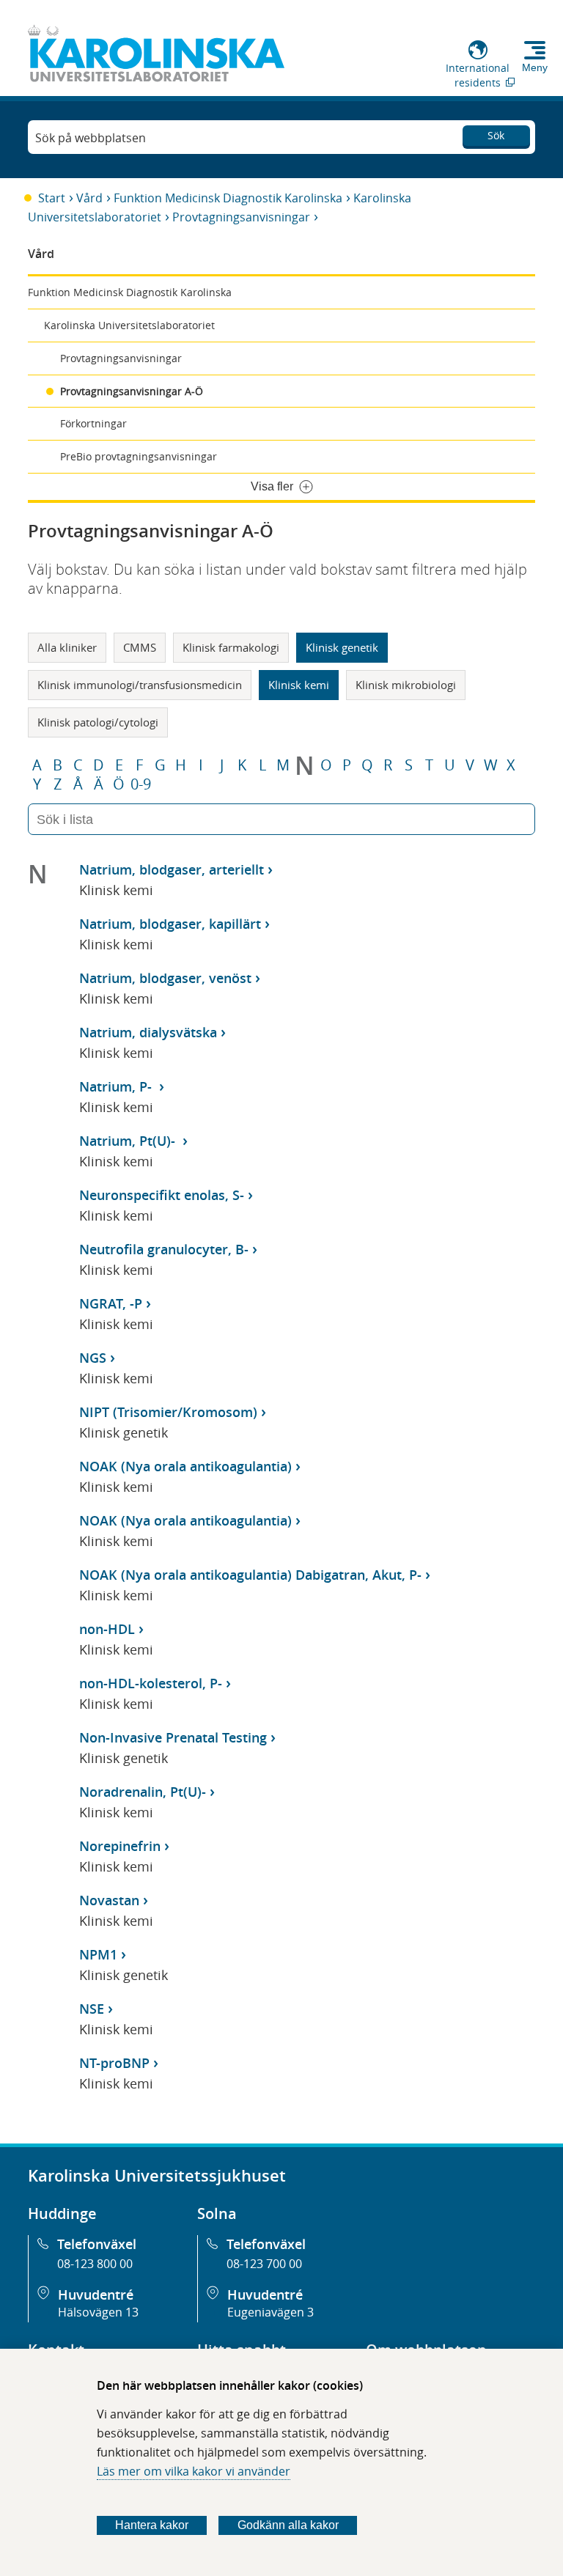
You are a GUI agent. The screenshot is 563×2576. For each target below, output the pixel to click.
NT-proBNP (114, 2063)
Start (52, 198)
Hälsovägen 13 (98, 2312)
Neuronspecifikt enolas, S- (162, 1195)
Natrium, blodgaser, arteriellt (172, 869)
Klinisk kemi (299, 685)
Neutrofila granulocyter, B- (164, 1249)
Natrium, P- (117, 1086)
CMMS (140, 647)
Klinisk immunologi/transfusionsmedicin (140, 685)
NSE (92, 2009)
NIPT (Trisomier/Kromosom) (168, 1412)
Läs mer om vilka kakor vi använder (194, 2471)
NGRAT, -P (111, 1303)
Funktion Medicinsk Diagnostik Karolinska (228, 198)
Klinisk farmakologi (231, 647)
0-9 (141, 784)
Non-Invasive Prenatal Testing (173, 1737)
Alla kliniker (67, 647)
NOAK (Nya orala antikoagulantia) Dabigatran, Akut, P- (250, 1575)
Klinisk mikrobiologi (406, 685)
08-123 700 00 (264, 2264)
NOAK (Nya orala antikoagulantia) (185, 1466)
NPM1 (98, 1954)
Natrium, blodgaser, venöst (165, 978)
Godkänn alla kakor (288, 2525)
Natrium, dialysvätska (148, 1032)
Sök (496, 135)
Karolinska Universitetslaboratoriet (129, 325)
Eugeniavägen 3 (271, 2312)
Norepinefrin (120, 1846)
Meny (535, 67)
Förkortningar (93, 423)
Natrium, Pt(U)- (129, 1141)
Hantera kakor (152, 2525)
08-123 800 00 (95, 2264)
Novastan (109, 1900)
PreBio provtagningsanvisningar (139, 456)
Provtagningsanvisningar (241, 217)
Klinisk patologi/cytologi (98, 722)
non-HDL (107, 1629)
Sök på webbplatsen (91, 138)
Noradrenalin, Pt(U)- (143, 1792)
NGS (93, 1358)
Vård (89, 198)
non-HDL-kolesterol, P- (151, 1683)
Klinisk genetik (342, 647)
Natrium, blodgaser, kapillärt (170, 924)
